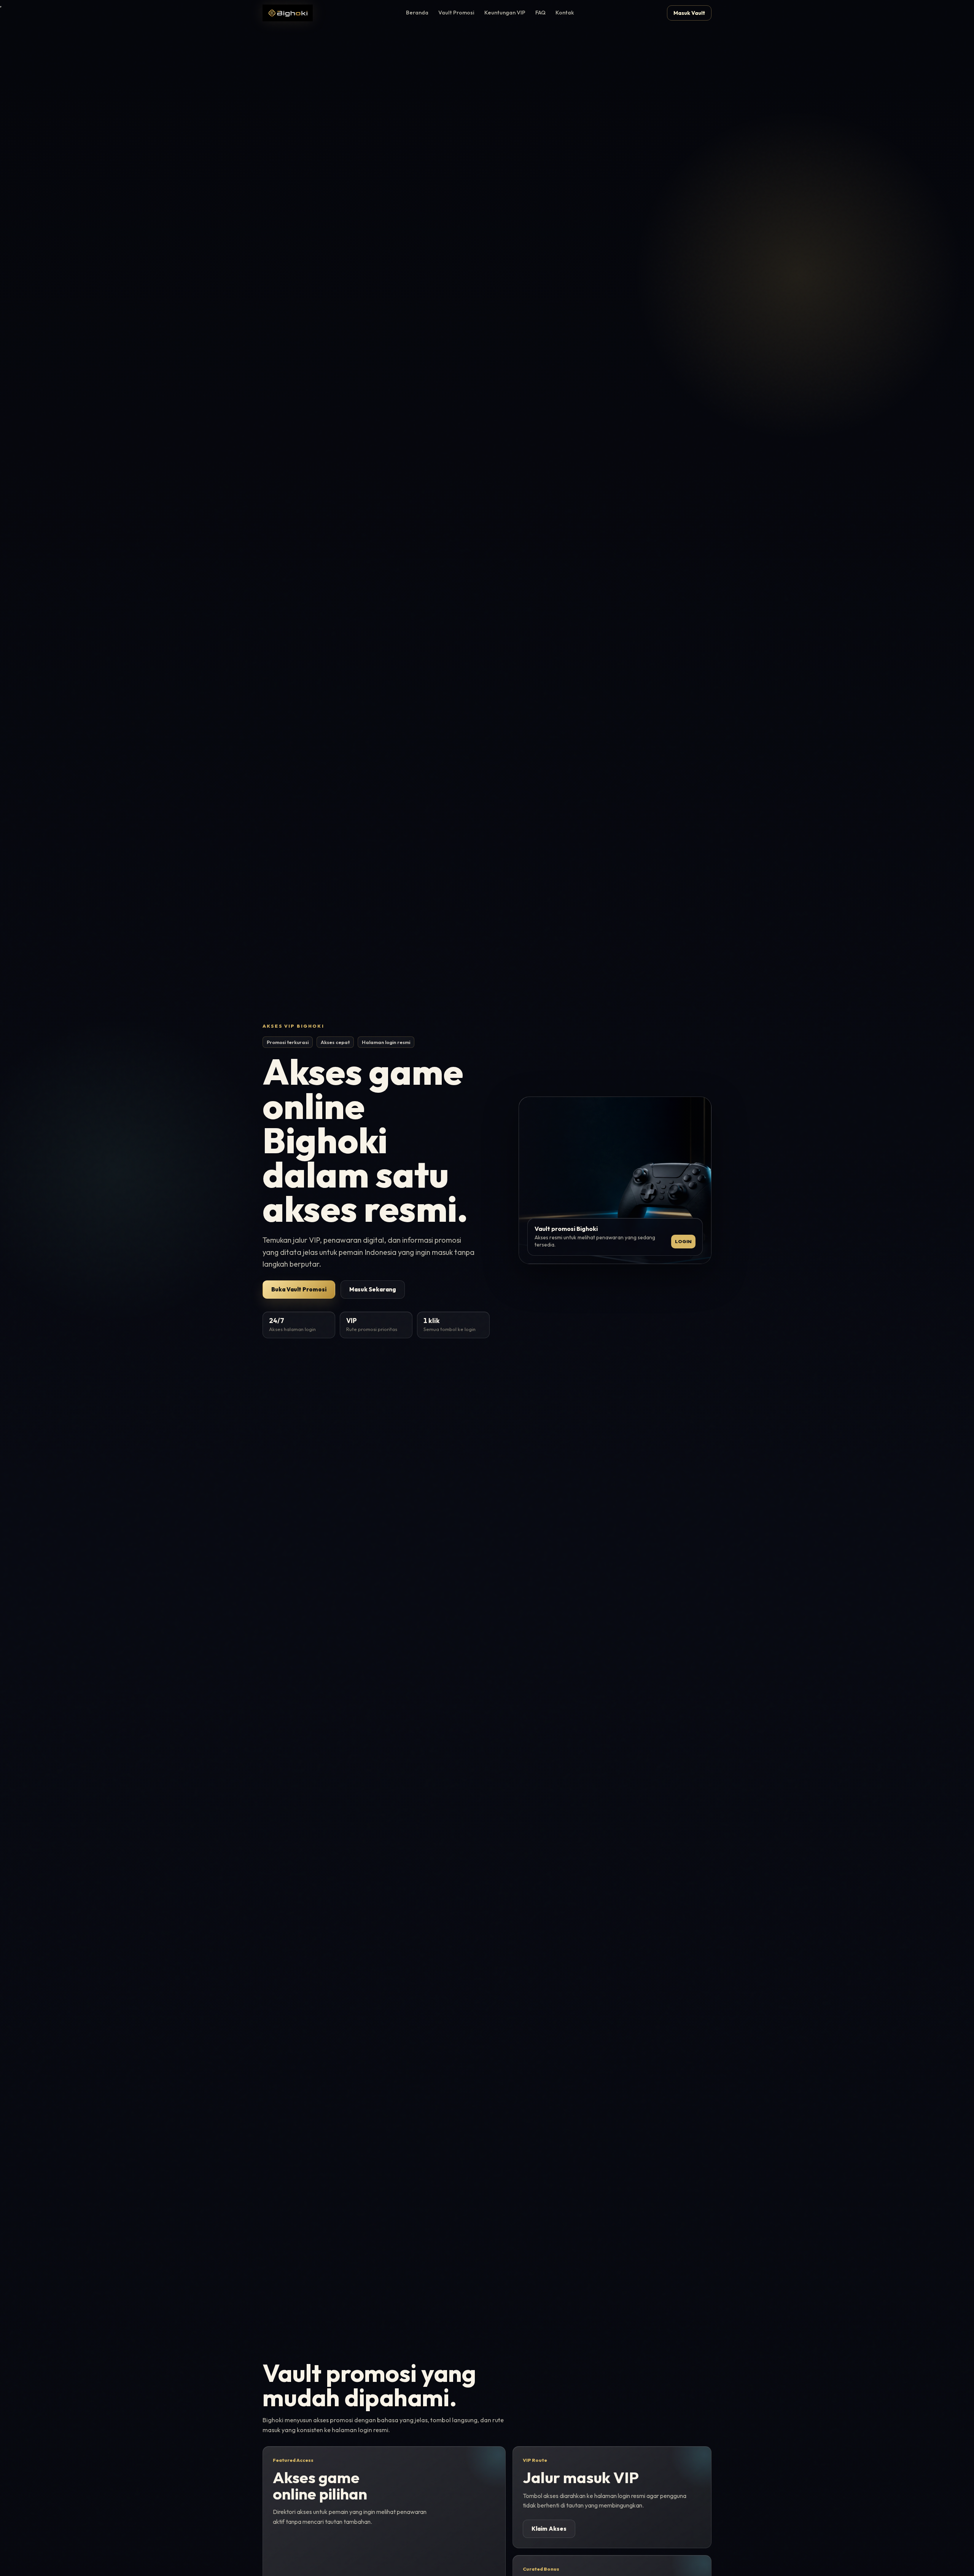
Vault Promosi (456, 13)
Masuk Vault (689, 13)
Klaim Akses (549, 2529)
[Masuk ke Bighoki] (288, 13)
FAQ (540, 13)
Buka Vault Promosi (299, 1289)
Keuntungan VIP (505, 13)
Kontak (565, 13)
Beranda (417, 13)
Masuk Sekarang (373, 1289)
